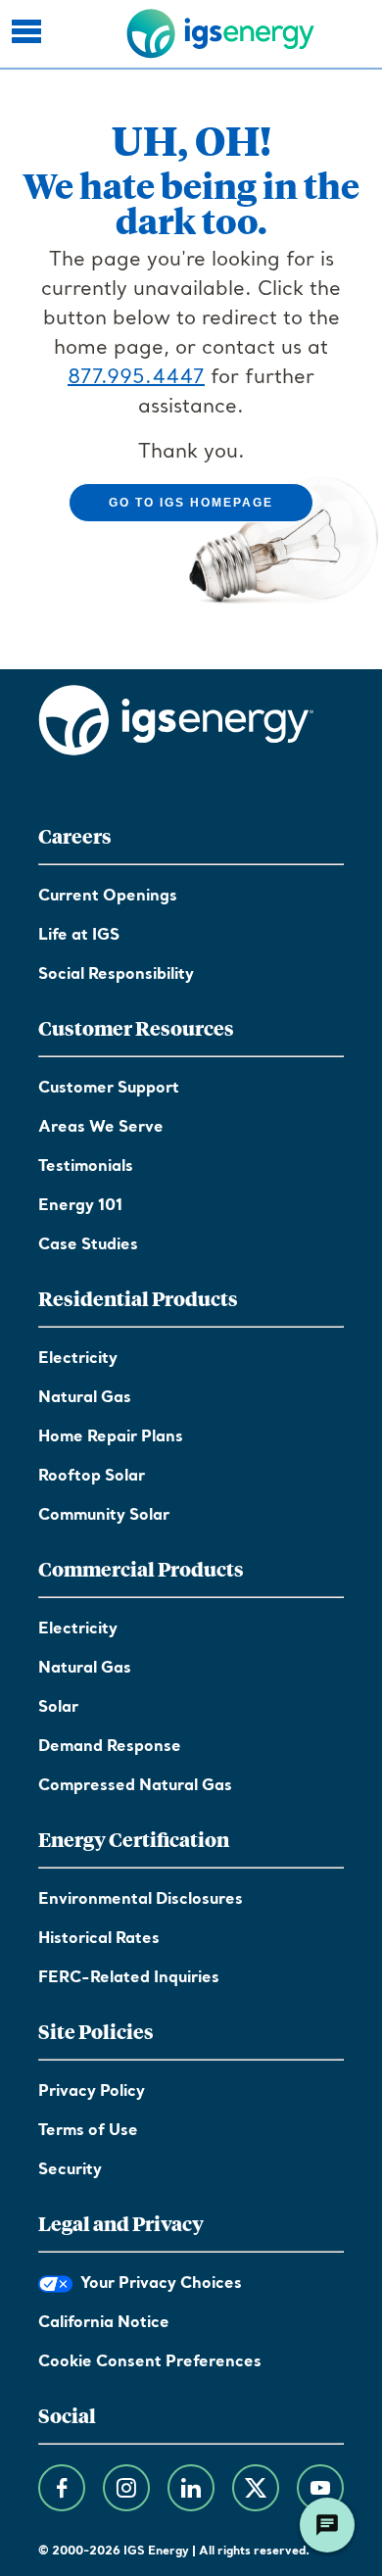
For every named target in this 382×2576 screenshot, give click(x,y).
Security (70, 2170)
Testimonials (86, 1167)
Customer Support (109, 1089)
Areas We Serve (101, 1128)
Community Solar (104, 1516)
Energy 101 (80, 1206)
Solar (58, 1708)
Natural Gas (85, 1398)
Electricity (78, 1359)
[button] (29, 34)
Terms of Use (88, 2131)
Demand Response (110, 1747)
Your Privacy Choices (157, 2284)
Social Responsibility (116, 975)
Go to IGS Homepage (191, 503)
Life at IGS (79, 936)
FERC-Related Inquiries (129, 1978)
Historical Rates (99, 1939)
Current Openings (108, 897)
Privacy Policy (92, 2092)
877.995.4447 (136, 378)
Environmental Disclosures (141, 1900)
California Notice (104, 2323)
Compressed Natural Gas (135, 1786)
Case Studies (88, 1245)
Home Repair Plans (111, 1437)
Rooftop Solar (92, 1477)
